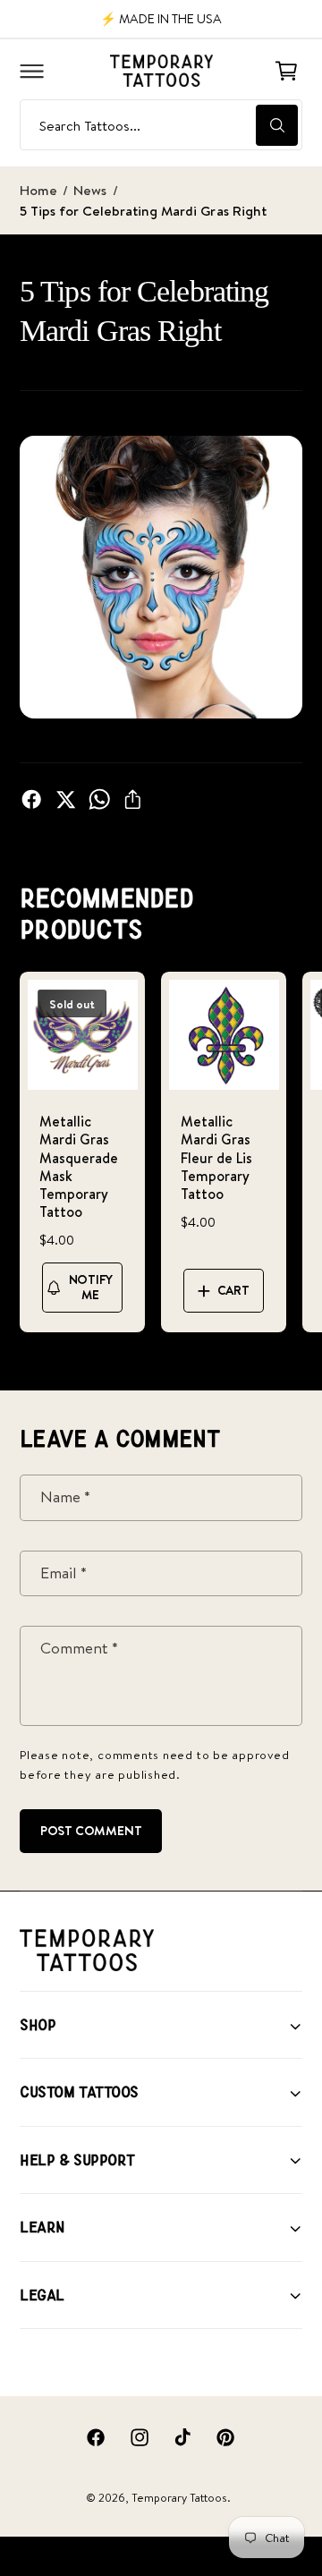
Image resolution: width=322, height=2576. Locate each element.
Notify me (91, 1287)
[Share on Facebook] (31, 799)
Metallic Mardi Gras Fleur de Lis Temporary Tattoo (216, 1157)
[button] (31, 71)
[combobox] (161, 125)
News (90, 190)
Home (38, 190)
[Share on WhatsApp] (99, 799)
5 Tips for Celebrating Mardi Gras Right (143, 211)
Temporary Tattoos (179, 2498)
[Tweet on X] (65, 799)
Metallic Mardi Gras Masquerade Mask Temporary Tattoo (79, 1166)
